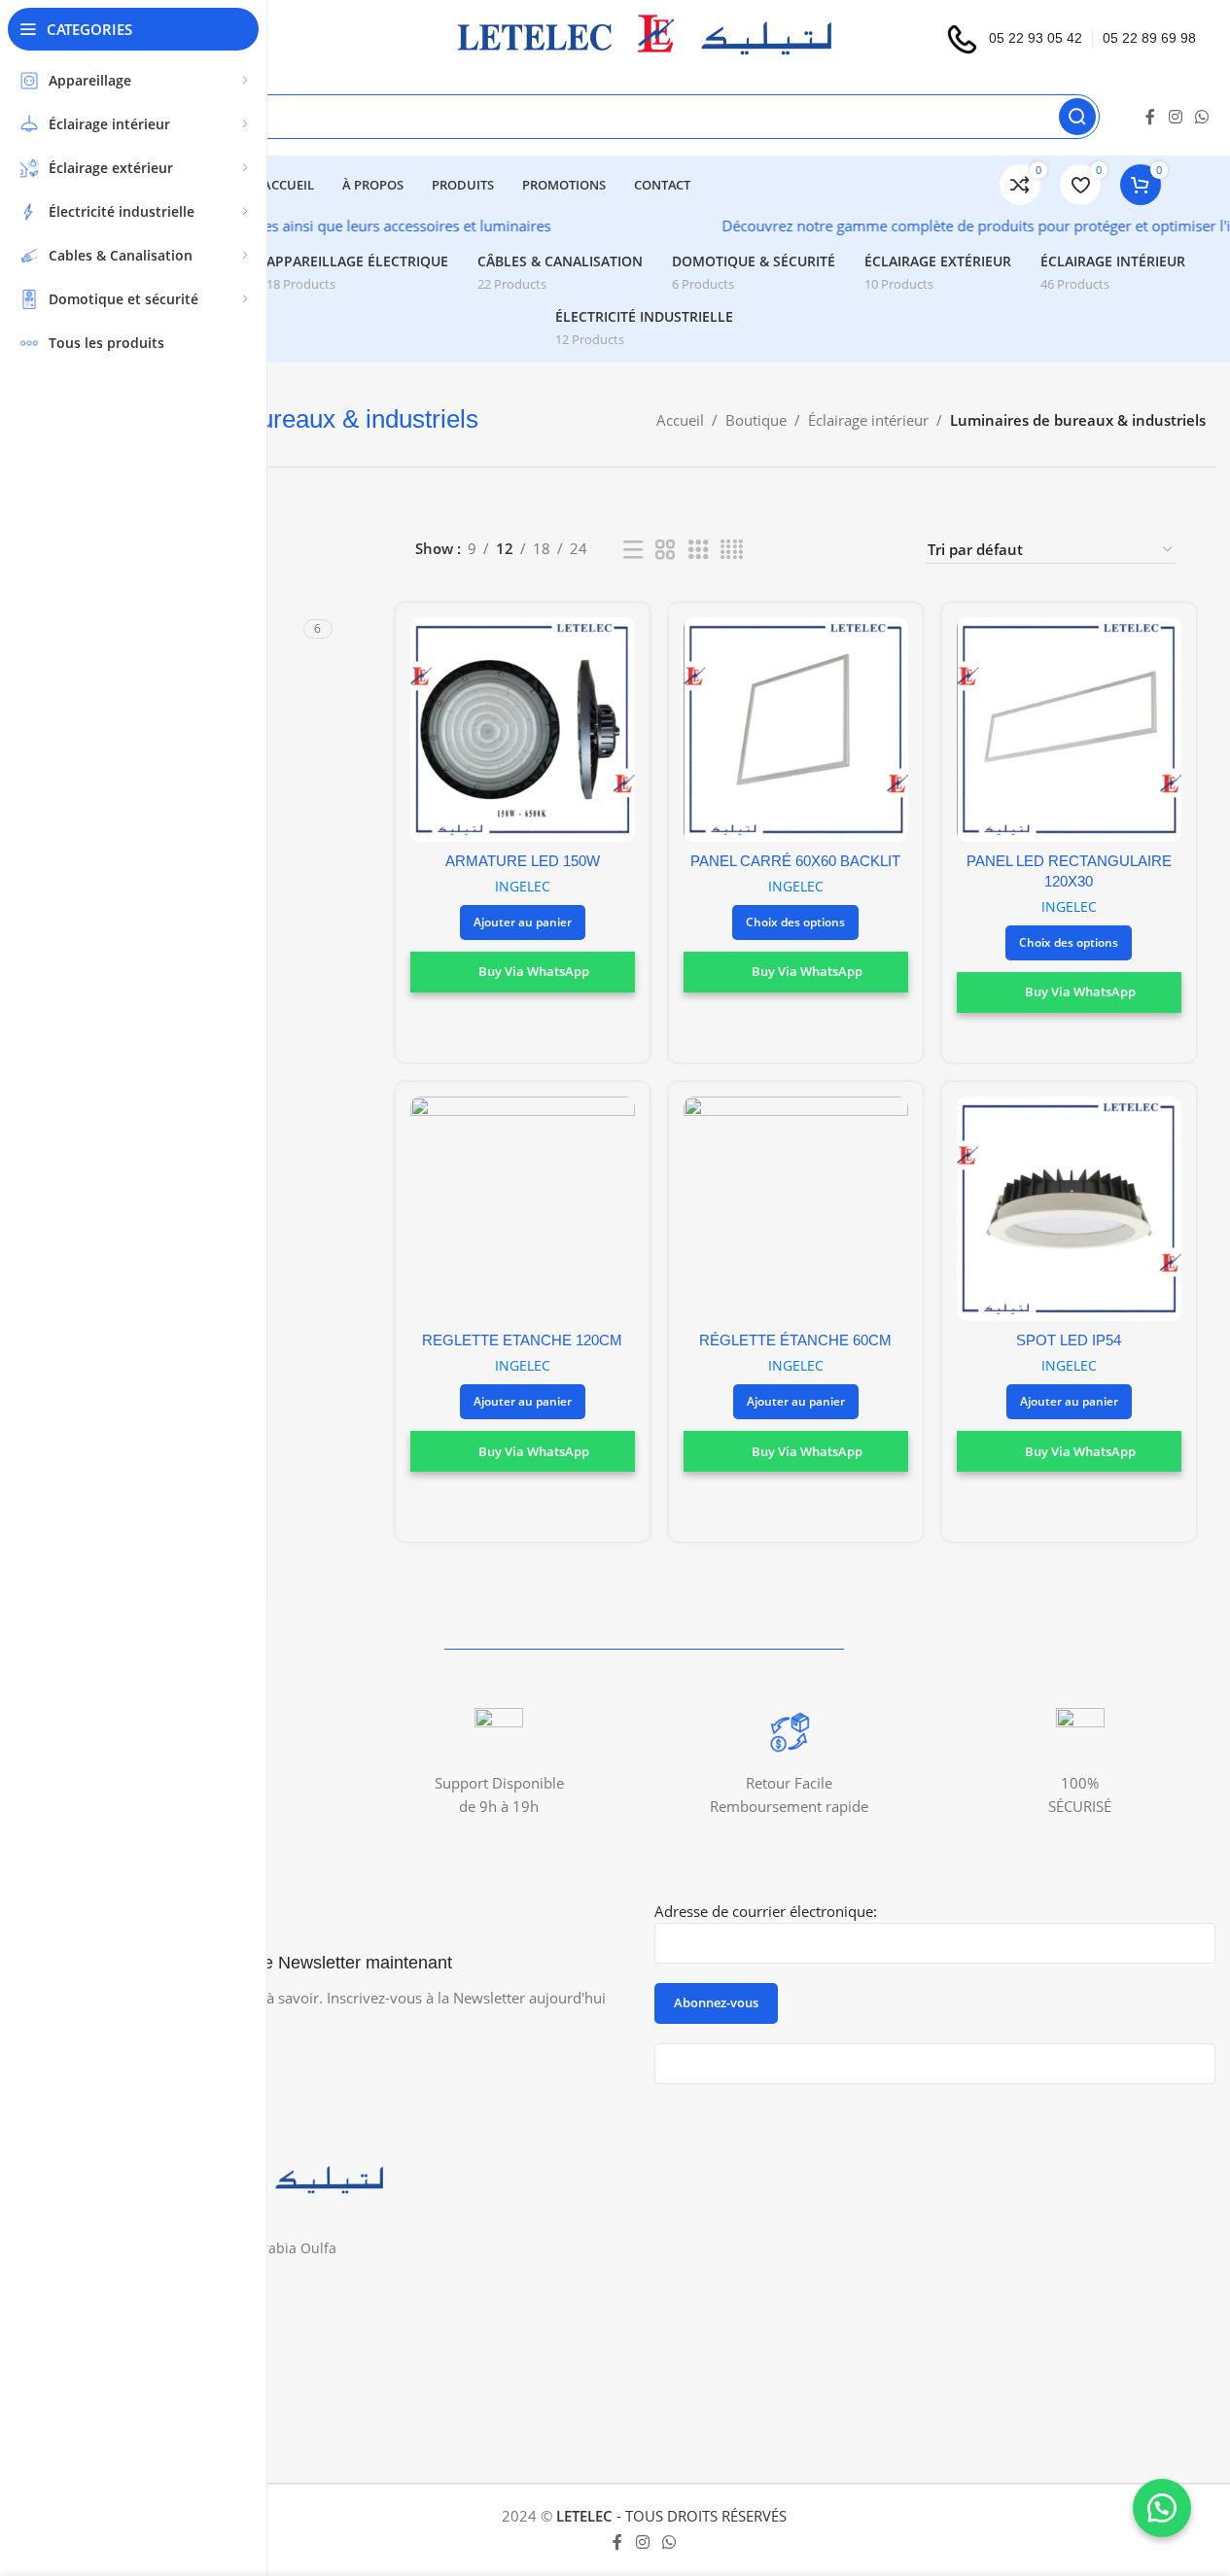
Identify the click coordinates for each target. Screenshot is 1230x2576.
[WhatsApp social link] (1202, 117)
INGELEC (523, 886)
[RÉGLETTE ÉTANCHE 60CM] (796, 1209)
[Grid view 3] (698, 550)
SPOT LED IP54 (1069, 1340)
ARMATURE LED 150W (523, 861)
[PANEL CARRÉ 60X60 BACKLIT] (796, 730)
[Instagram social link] (1175, 117)
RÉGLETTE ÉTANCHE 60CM (795, 1340)
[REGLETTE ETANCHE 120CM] (523, 1209)
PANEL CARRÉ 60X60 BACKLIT (795, 861)
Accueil (680, 420)
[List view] (633, 550)
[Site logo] (644, 37)
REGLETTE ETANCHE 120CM (522, 1340)
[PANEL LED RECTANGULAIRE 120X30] (1069, 730)
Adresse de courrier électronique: (766, 1911)
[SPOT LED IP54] (1069, 1209)
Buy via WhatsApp (534, 971)
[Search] (1077, 117)
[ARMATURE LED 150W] (523, 730)
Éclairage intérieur (868, 420)
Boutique (756, 420)
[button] (523, 922)
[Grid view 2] (665, 550)
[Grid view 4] (732, 550)
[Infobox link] (499, 1763)
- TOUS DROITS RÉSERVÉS (671, 2516)
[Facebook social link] (1150, 117)
